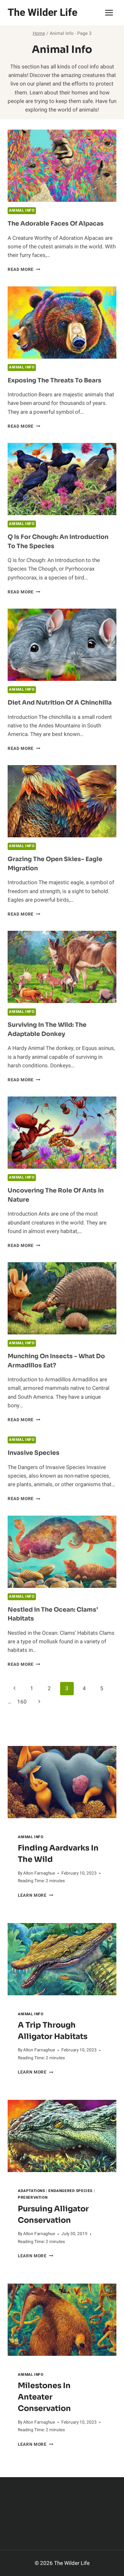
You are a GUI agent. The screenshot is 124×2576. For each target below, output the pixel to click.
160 (22, 1702)
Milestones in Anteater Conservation (44, 2397)
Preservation (33, 2198)
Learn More (35, 1895)
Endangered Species (70, 2191)
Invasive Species (34, 1453)
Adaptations (31, 2191)
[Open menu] (109, 13)
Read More (24, 270)
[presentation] (62, 1782)
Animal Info (22, 211)
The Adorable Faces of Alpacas (56, 224)
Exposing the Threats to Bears (55, 380)
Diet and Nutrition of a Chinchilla (60, 703)
